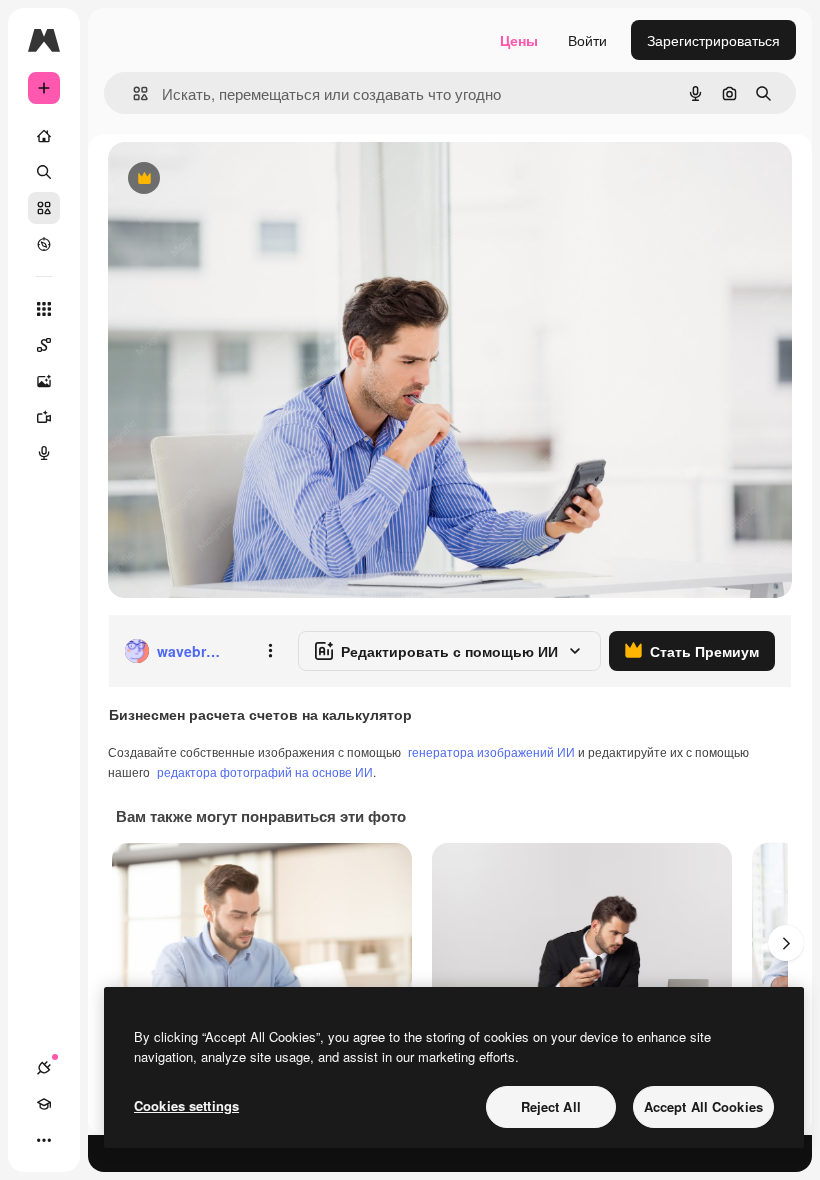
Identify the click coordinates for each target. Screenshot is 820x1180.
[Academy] (44, 1104)
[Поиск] (44, 172)
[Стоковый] (44, 208)
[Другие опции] (270, 651)
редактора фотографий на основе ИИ (265, 771)
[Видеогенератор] (44, 417)
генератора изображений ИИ (491, 751)
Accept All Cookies (703, 1106)
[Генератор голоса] (44, 453)
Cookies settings (186, 1105)
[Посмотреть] (44, 244)
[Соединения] (44, 1068)
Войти (587, 40)
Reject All (551, 1106)
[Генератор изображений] (44, 381)
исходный (242, 179)
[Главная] (44, 136)
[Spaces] (44, 345)
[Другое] (44, 1140)
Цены (519, 40)
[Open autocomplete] (132, 93)
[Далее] (786, 943)
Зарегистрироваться (713, 40)
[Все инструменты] (44, 309)
